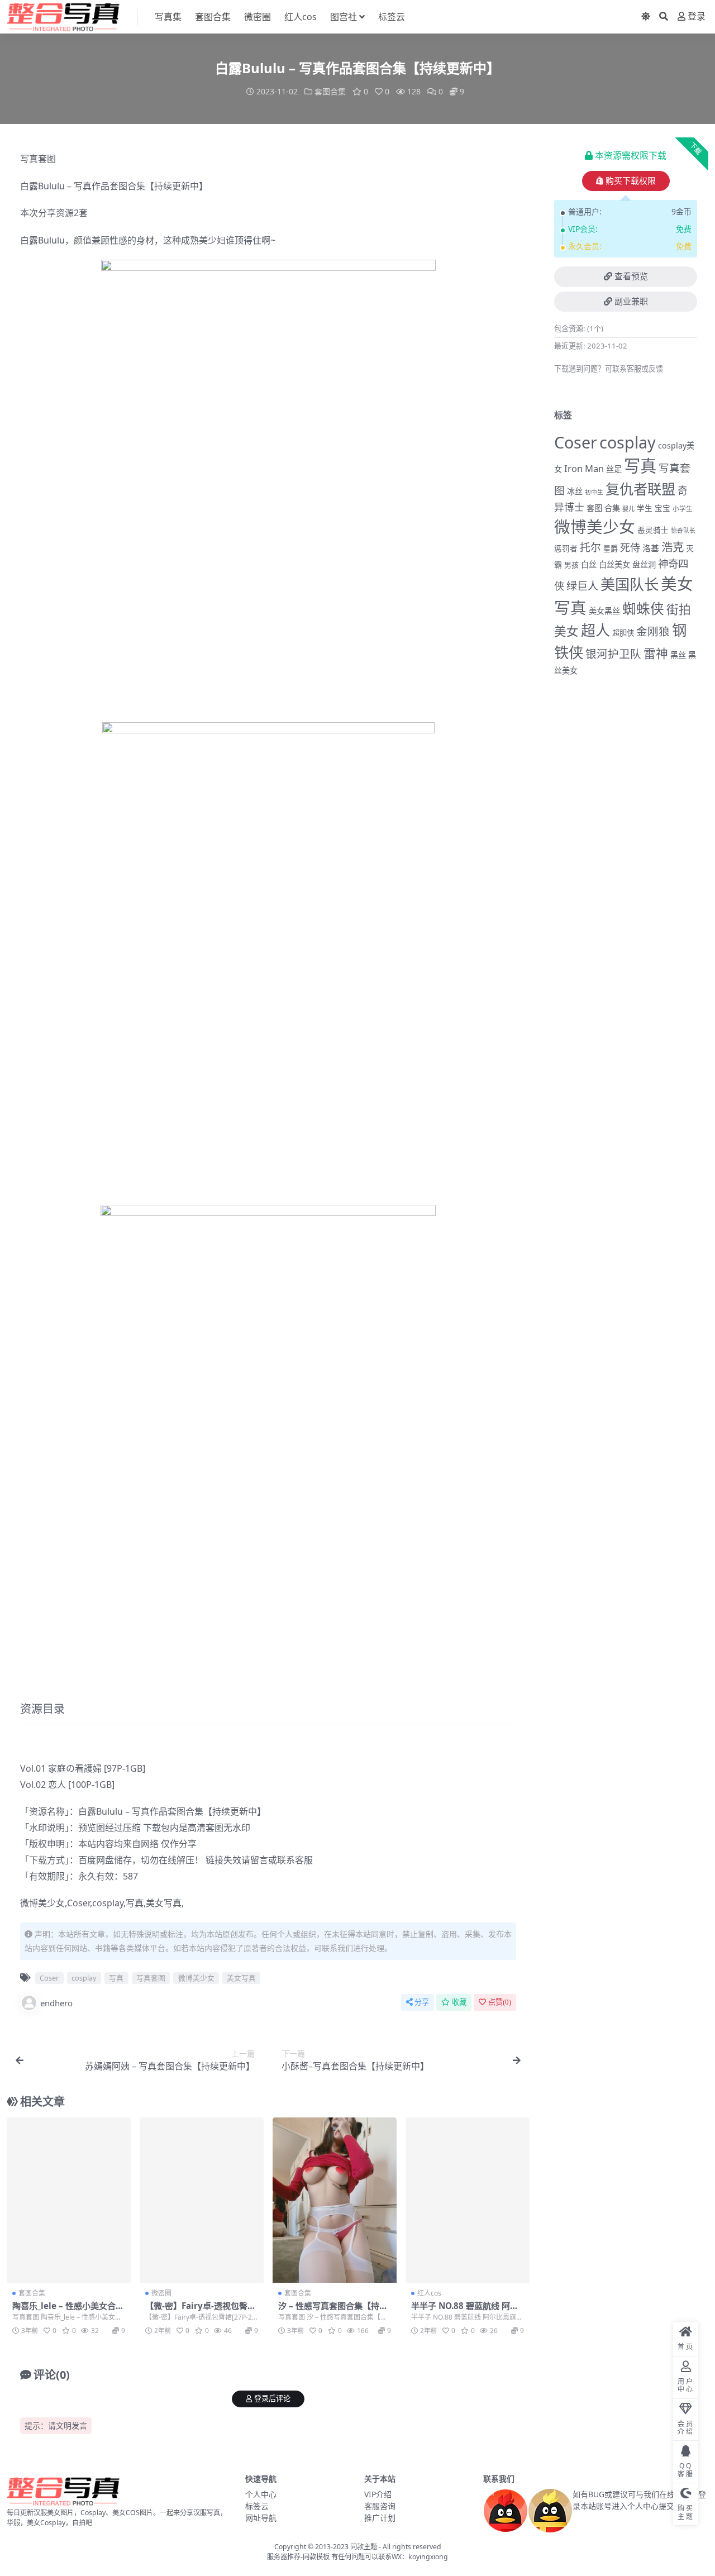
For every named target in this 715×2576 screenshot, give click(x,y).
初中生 (594, 492)
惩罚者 (566, 548)
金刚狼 (653, 631)
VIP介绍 (378, 2494)
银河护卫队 (613, 654)
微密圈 (258, 17)
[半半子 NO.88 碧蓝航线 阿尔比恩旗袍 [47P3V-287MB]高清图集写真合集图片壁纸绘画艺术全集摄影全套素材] (468, 2200)
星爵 (611, 548)
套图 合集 (603, 508)
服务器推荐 (284, 2557)
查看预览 (631, 276)
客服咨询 (380, 2506)
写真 (83, 186)
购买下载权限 (631, 181)
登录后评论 (272, 2399)
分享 (422, 2002)
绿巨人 (582, 586)
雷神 (656, 653)
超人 (595, 630)
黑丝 (678, 655)
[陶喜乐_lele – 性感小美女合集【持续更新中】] (69, 2200)
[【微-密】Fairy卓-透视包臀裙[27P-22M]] (202, 2200)
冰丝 (575, 491)
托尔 (590, 547)
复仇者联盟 (640, 489)
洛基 (651, 548)
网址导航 (261, 2518)
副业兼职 (631, 302)
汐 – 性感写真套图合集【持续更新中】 (333, 2311)
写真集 (168, 17)
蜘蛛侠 (643, 609)
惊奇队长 (683, 530)
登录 (697, 16)
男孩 (571, 565)
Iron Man (584, 468)
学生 (645, 508)
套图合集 (213, 17)
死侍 (630, 547)
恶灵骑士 (653, 530)
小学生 (683, 508)
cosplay (108, 1903)
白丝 (589, 564)
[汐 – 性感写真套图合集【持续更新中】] (335, 2200)
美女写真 (164, 1903)
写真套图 (38, 159)
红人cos (301, 17)
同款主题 (364, 2547)
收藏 (459, 2002)
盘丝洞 (644, 564)
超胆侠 (623, 633)
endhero (56, 2003)
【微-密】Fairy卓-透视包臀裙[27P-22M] (201, 2311)
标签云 (392, 17)
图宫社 (344, 17)
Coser (78, 1903)
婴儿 (628, 509)
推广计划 (380, 2518)
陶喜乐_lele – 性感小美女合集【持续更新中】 (68, 2311)
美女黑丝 (604, 611)
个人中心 (261, 2494)
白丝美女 (614, 564)
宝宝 (662, 508)
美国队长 (630, 584)
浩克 (673, 547)
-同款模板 (315, 2557)
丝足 (614, 469)
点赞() (500, 2002)
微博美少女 (42, 1903)
